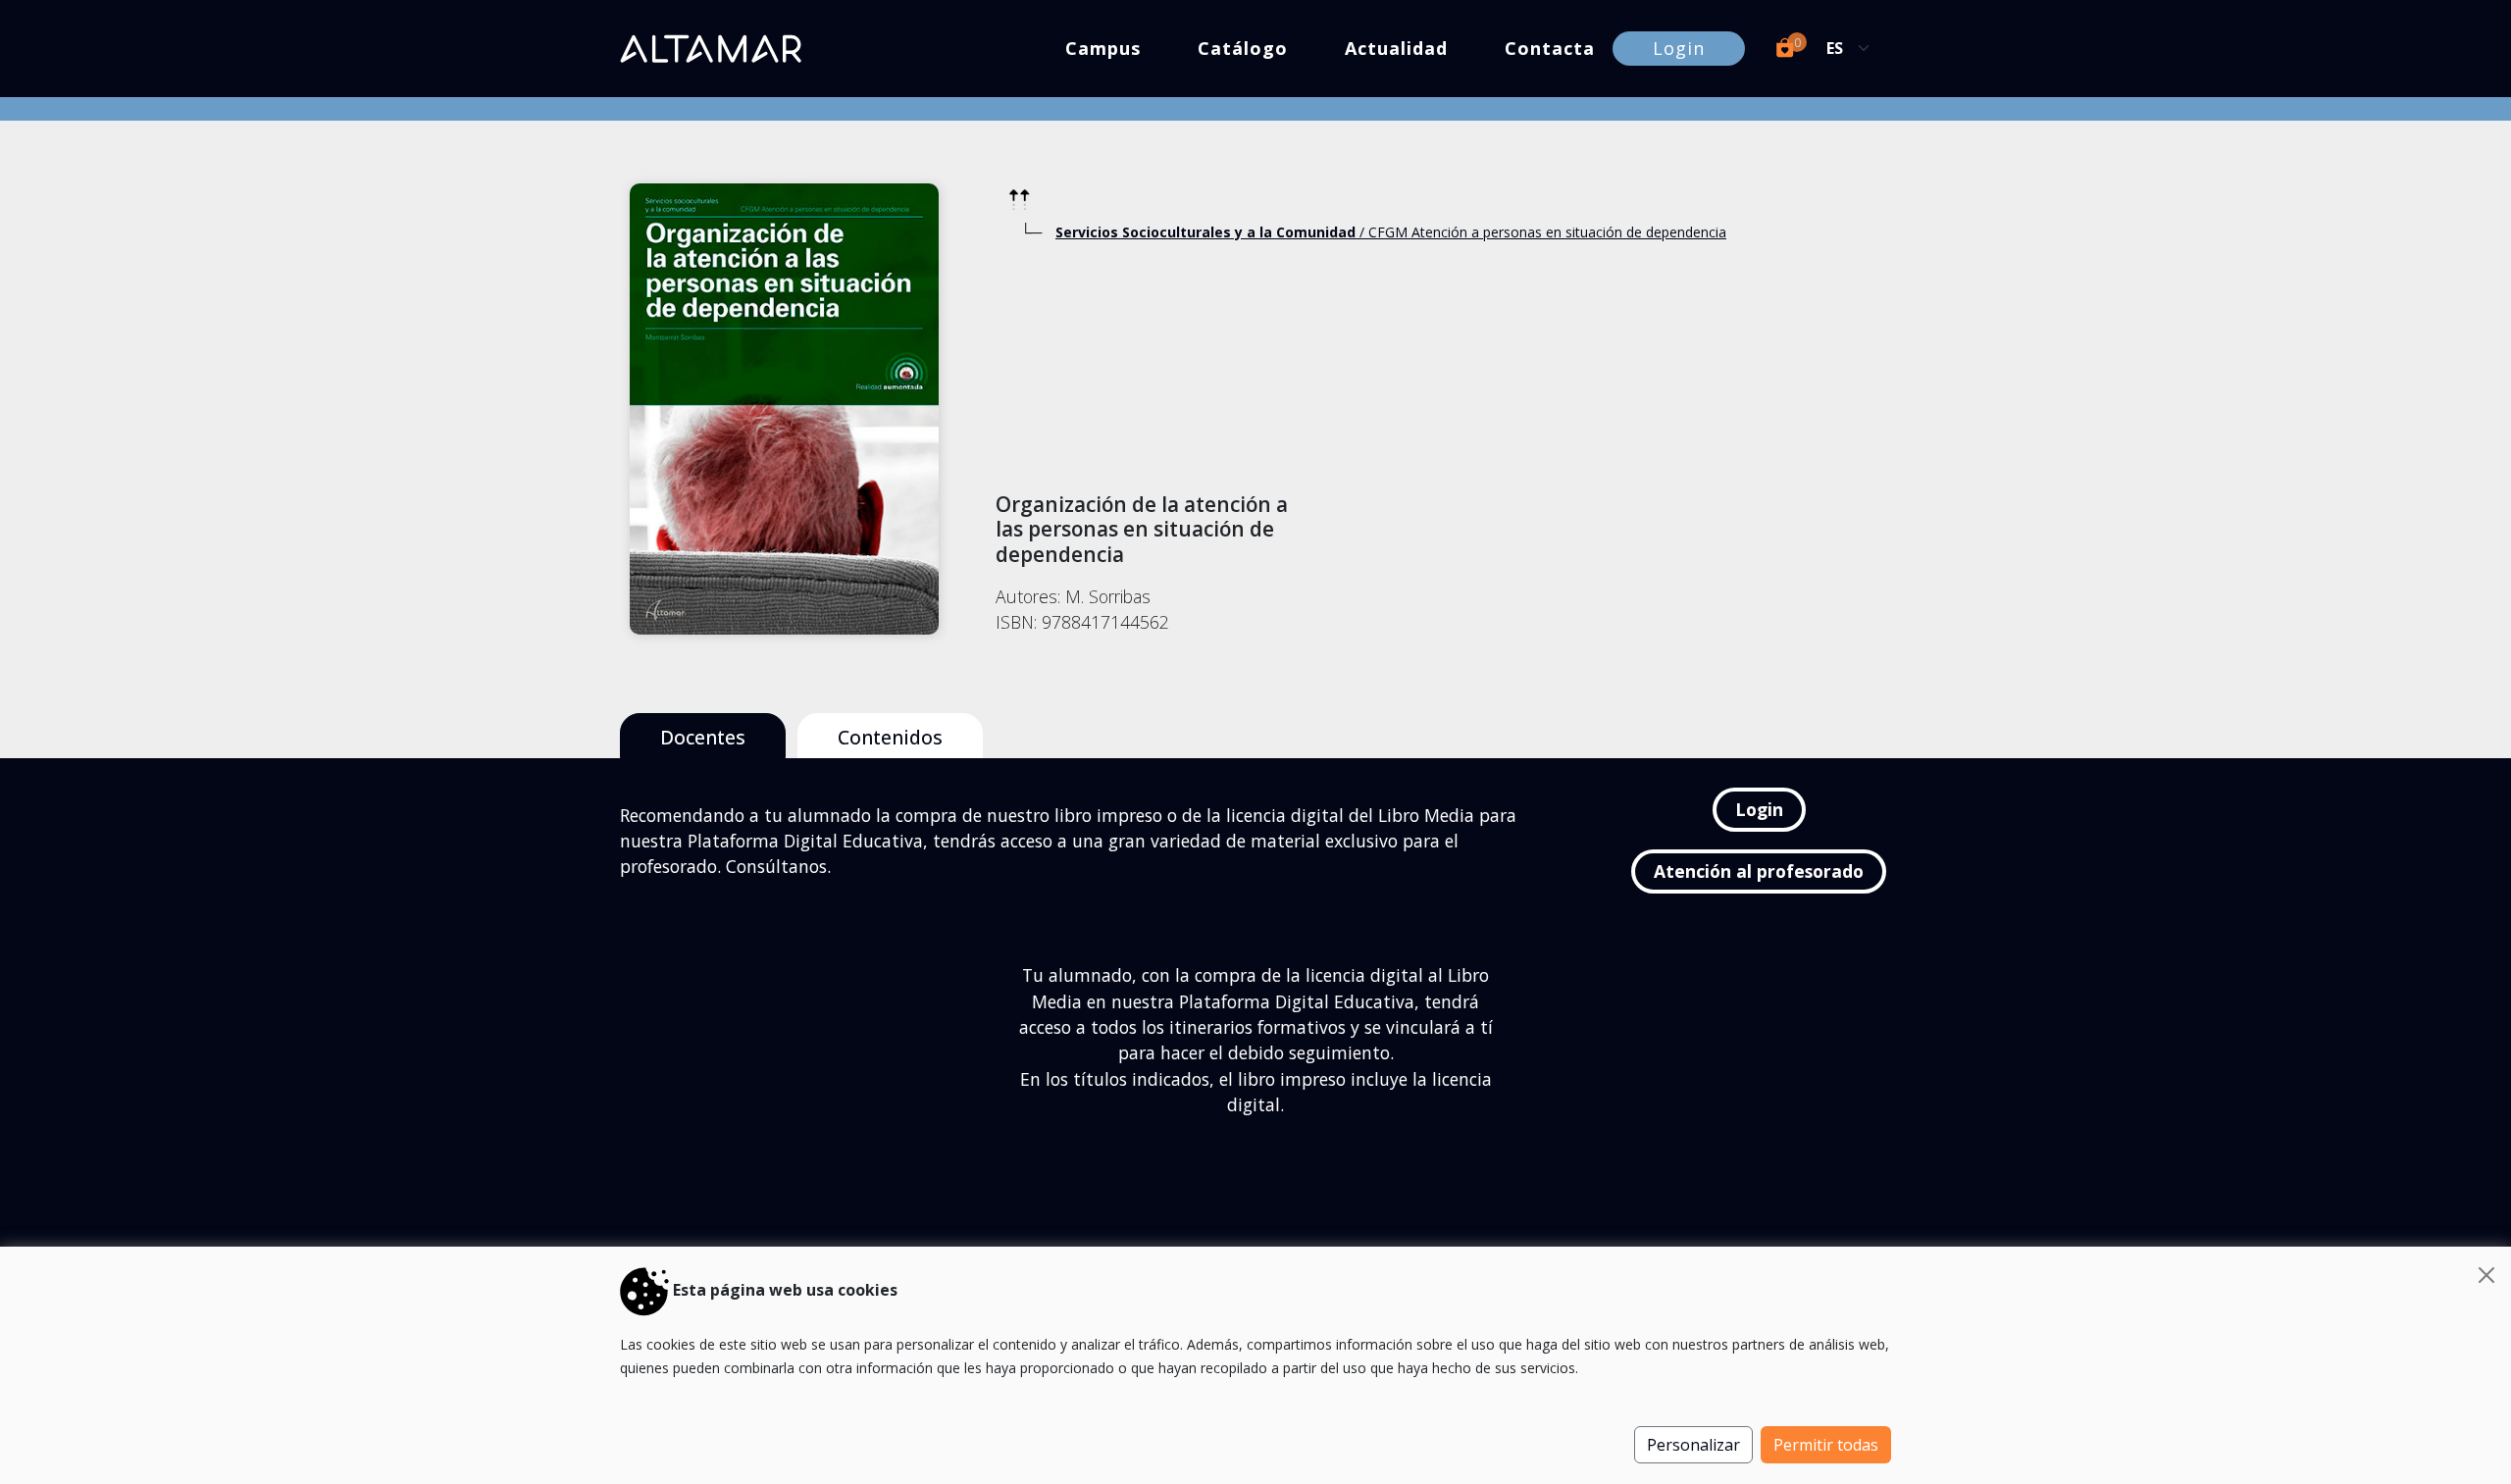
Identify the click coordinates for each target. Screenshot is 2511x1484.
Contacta (1550, 48)
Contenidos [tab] (890, 737)
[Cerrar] (2486, 1275)
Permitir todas (1826, 1445)
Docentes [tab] (703, 737)
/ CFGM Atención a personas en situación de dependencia (1391, 232)
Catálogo (1243, 48)
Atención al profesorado (1759, 871)
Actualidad (1396, 48)
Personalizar (1693, 1445)
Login (1679, 48)
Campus (1103, 48)
